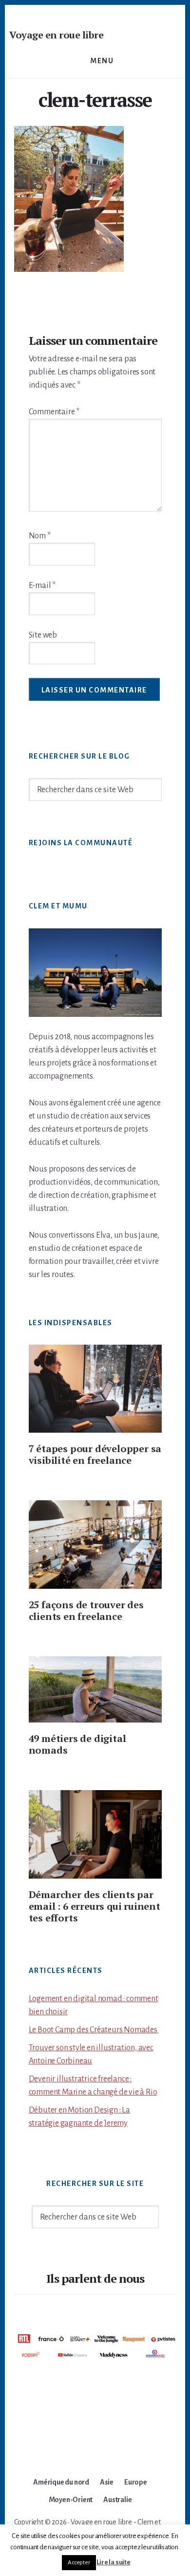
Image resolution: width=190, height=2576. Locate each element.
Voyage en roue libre (56, 35)
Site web (43, 635)
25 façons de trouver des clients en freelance (86, 1610)
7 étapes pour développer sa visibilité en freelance (95, 1454)
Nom (40, 536)
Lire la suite (113, 2562)
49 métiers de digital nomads (77, 1744)
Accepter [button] (79, 2563)
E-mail (42, 586)
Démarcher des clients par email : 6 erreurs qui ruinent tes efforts (95, 1906)
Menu (102, 61)
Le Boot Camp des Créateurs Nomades (94, 2030)
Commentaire (54, 412)
